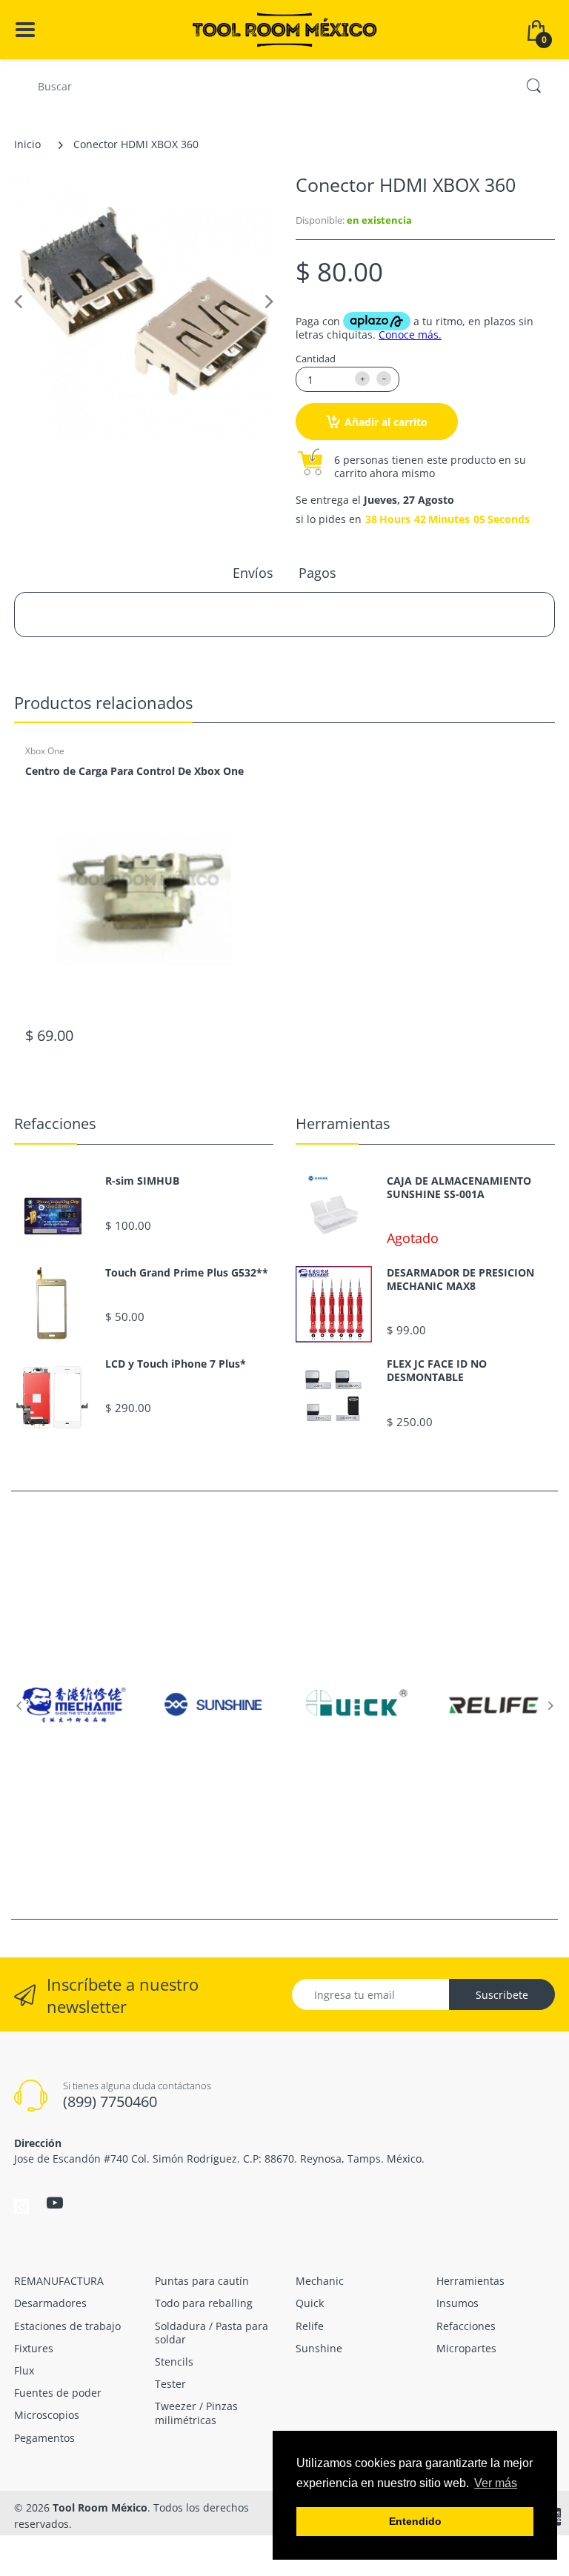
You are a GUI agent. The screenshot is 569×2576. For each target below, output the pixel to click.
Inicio (27, 144)
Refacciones (55, 1124)
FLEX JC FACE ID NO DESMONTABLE (437, 1371)
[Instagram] (21, 2205)
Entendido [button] (415, 2521)
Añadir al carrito (386, 422)
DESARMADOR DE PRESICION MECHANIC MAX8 (460, 1279)
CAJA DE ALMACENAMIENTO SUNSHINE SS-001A (459, 1188)
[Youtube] (55, 2203)
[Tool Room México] (284, 29)
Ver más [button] (496, 2483)
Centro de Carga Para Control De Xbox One (134, 771)
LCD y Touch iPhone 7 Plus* (176, 1364)
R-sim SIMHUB (142, 1181)
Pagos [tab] (317, 573)
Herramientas (343, 1124)
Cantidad (316, 359)
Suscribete (502, 1995)
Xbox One (45, 751)
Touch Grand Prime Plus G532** (187, 1273)
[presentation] (19, 1705)
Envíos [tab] (253, 573)
